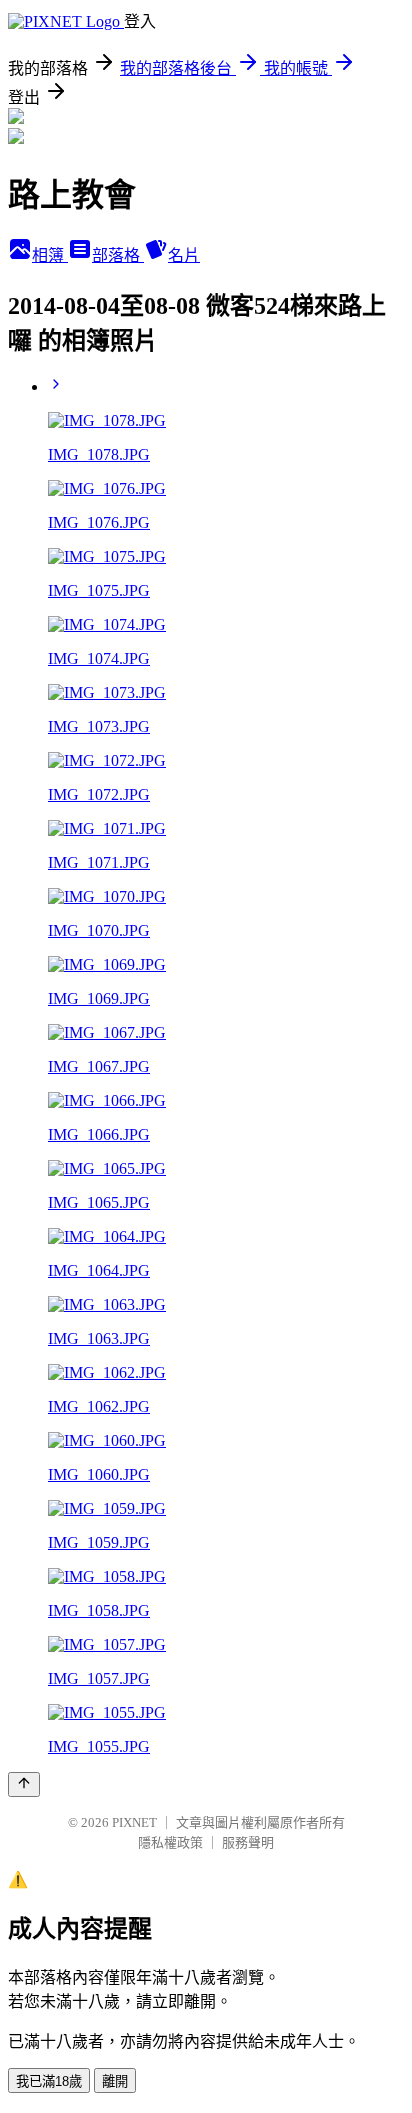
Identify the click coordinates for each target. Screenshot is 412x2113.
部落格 (118, 255)
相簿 (50, 255)
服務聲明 (248, 1842)
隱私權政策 (170, 1842)
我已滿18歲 (49, 2081)
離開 (115, 2081)
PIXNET (134, 1822)
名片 (184, 255)
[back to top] (24, 1784)
